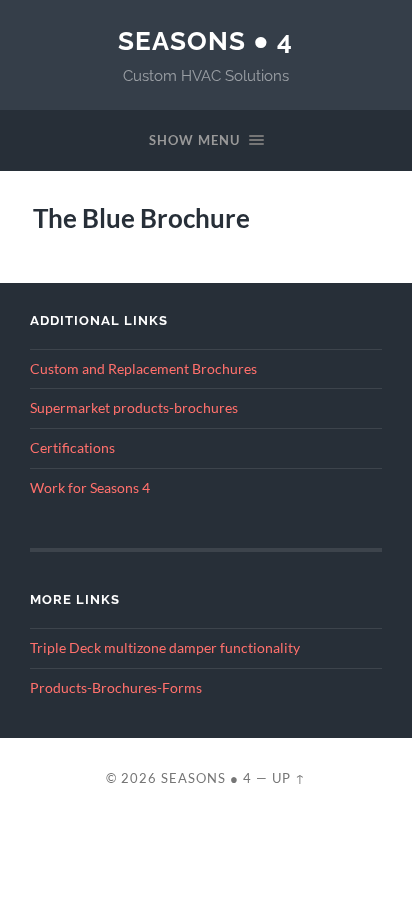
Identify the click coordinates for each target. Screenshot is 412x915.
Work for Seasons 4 (90, 488)
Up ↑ (289, 778)
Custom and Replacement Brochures (143, 369)
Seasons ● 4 (205, 40)
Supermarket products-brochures (134, 408)
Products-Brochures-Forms (116, 688)
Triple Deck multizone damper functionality (165, 648)
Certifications (72, 448)
